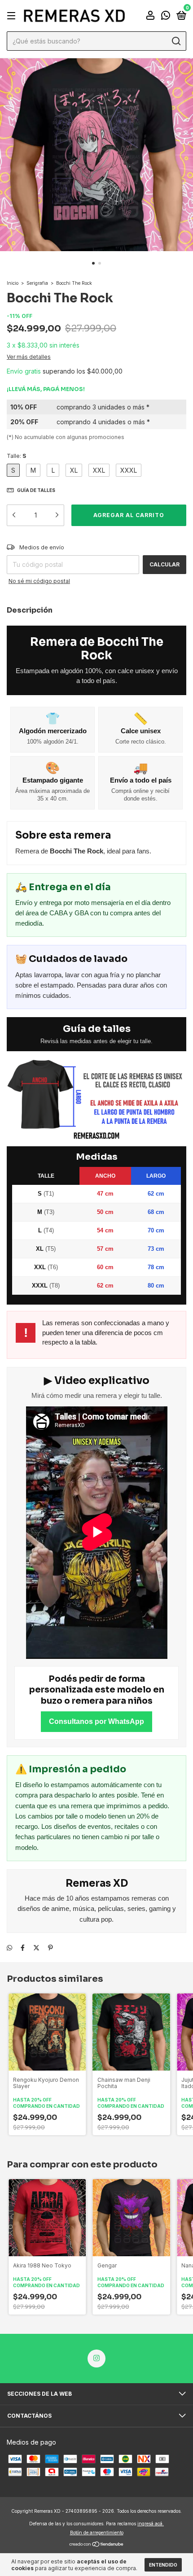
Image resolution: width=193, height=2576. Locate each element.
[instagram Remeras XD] (96, 2358)
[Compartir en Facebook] (23, 1947)
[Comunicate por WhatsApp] (166, 16)
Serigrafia (37, 283)
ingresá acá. (151, 2524)
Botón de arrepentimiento (97, 2532)
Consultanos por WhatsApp (96, 1721)
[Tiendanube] (97, 2545)
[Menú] (13, 16)
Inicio (13, 283)
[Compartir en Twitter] (36, 1947)
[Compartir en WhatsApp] (9, 1947)
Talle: (16, 456)
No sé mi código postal (39, 581)
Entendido (163, 2565)
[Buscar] (176, 41)
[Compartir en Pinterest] (50, 1947)
